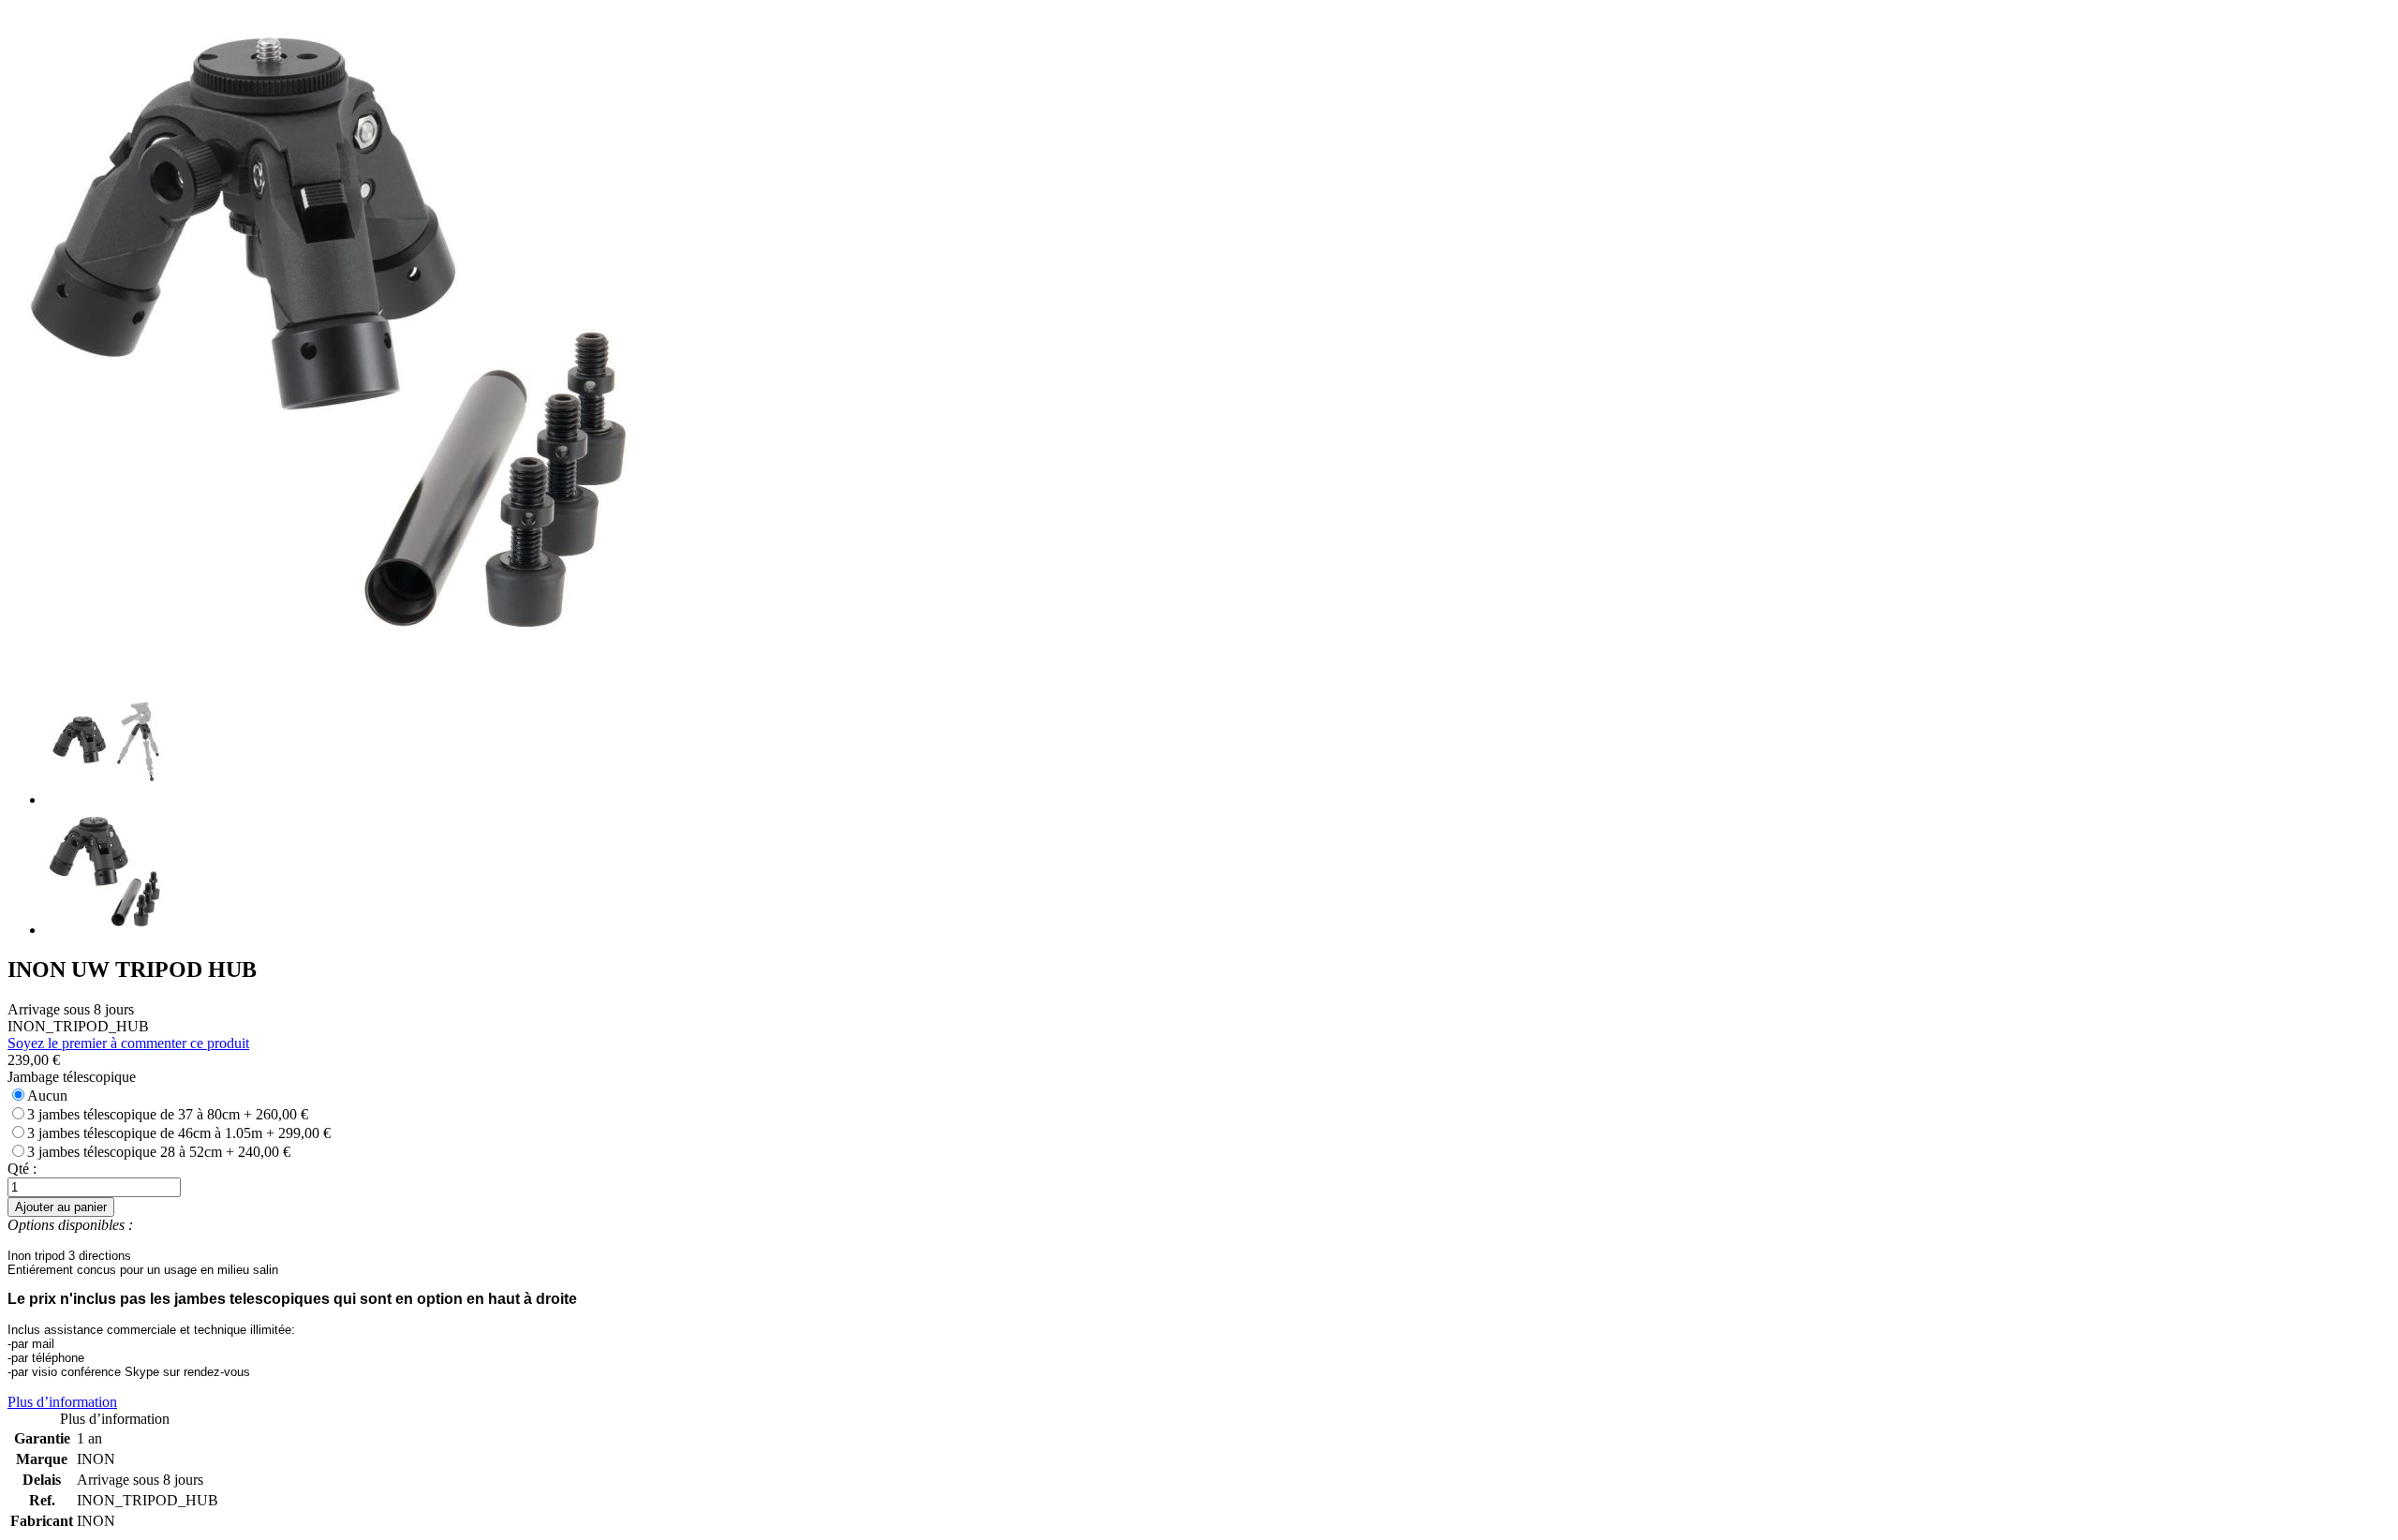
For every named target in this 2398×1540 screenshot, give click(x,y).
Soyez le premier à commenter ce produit (128, 1043)
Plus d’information (62, 1402)
